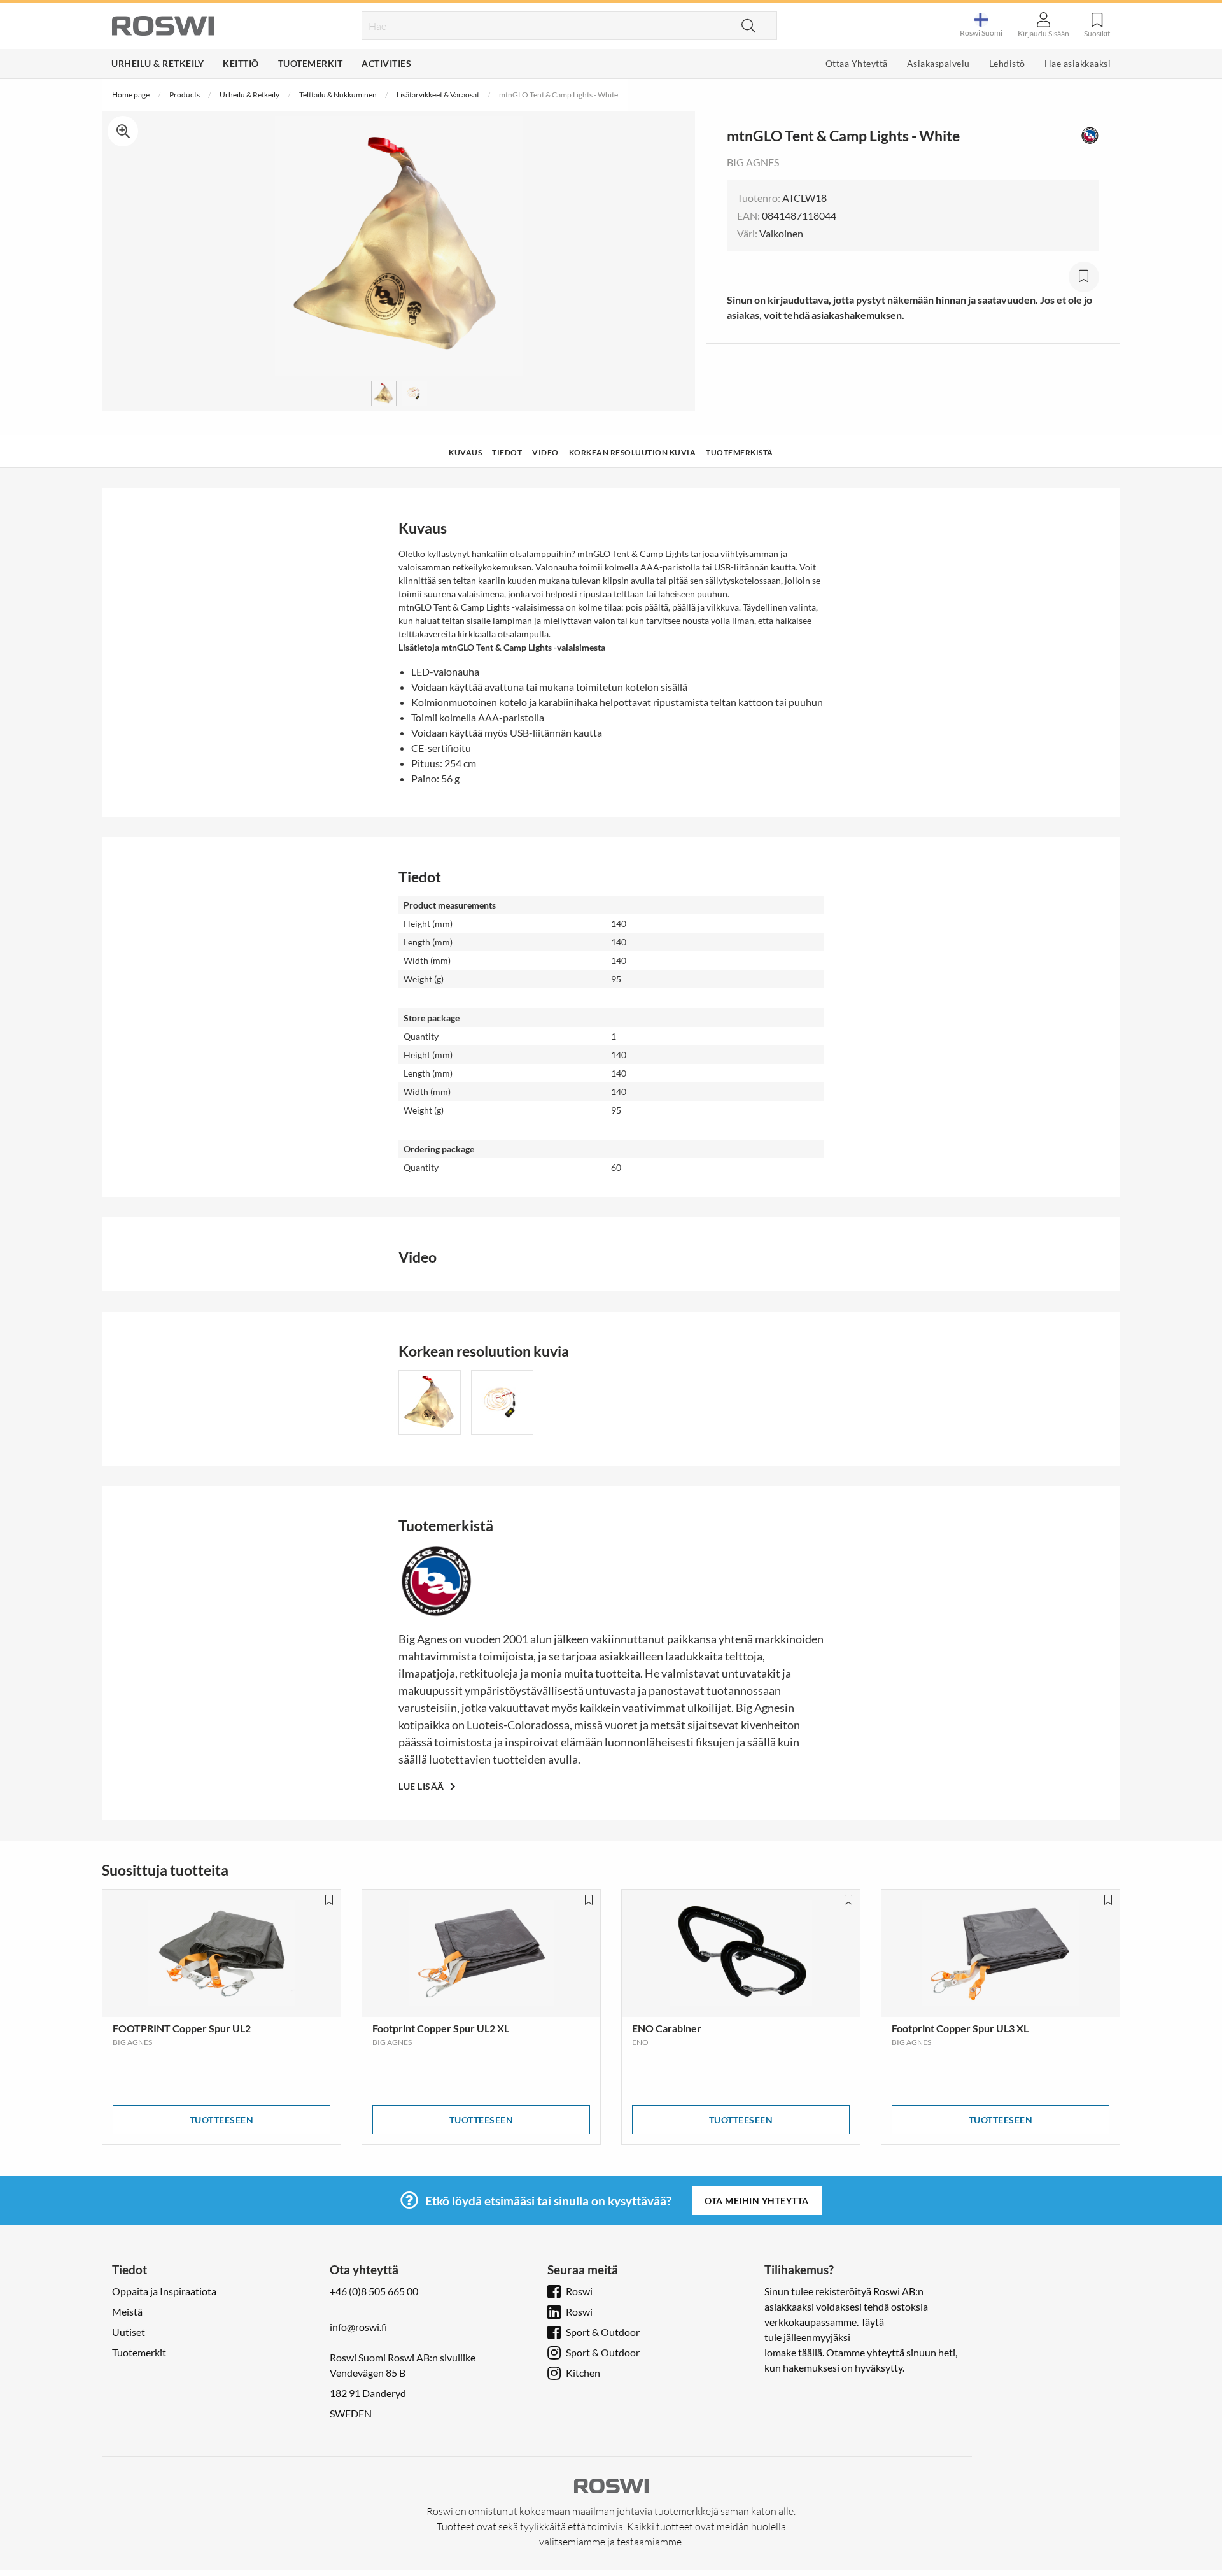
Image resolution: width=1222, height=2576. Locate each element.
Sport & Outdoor (603, 2332)
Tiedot (507, 452)
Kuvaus (465, 452)
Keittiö (241, 63)
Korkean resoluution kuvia (633, 452)
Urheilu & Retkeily (158, 63)
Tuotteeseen (222, 2120)
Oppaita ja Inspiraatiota (164, 2291)
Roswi (579, 2291)
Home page (131, 95)
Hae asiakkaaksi (1078, 63)
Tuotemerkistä (740, 452)
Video (545, 452)
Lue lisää (422, 1786)
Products (185, 95)
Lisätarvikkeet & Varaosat (438, 95)
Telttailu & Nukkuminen (338, 95)
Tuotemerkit (311, 63)
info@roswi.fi (358, 2327)
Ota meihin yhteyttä (757, 2201)
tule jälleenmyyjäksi (807, 2337)
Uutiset (129, 2332)
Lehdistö (1007, 63)
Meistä (127, 2311)
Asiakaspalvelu (938, 63)
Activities (386, 63)
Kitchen (583, 2373)
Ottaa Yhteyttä (857, 63)
